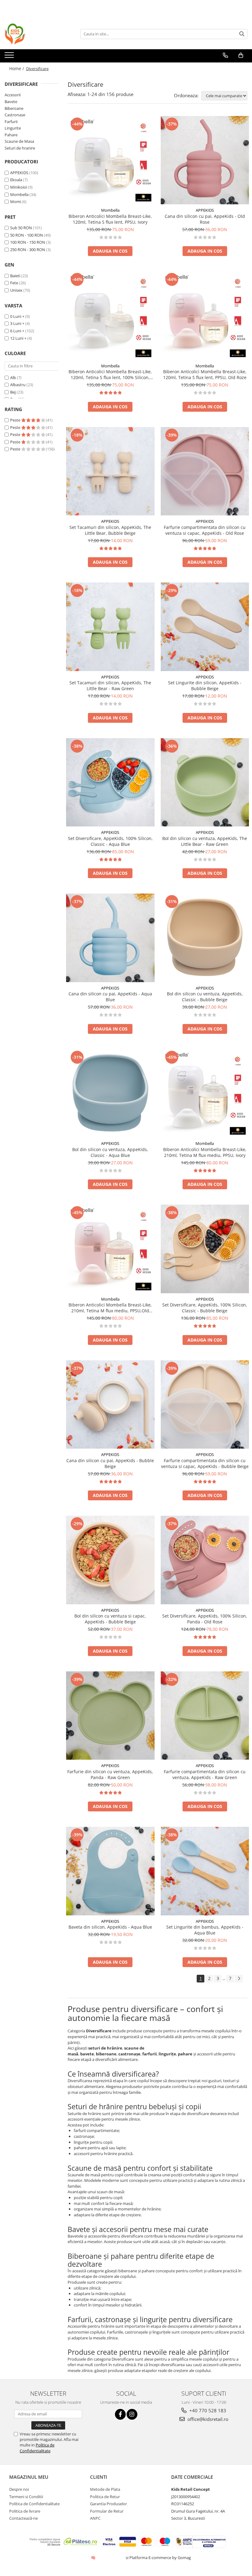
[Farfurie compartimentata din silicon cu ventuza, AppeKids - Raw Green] (205, 1716)
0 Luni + (17, 316)
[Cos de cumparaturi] (241, 55)
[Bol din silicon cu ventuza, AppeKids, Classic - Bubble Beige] (205, 938)
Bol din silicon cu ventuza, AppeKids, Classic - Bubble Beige (205, 997)
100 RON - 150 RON (28, 242)
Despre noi (19, 2489)
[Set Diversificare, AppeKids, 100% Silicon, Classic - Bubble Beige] (205, 1249)
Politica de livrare (25, 2511)
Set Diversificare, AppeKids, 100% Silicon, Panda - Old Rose (205, 1619)
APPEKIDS (19, 173)
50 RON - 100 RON (27, 235)
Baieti (15, 276)
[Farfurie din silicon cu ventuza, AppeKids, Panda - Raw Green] (110, 1716)
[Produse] (10, 57)
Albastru (18, 385)
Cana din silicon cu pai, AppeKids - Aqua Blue (110, 997)
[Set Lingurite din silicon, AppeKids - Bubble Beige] (205, 627)
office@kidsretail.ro (207, 2419)
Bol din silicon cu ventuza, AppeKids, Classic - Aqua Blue (110, 1152)
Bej (13, 392)
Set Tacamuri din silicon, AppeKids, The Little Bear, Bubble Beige (110, 530)
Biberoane (14, 108)
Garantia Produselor (108, 2504)
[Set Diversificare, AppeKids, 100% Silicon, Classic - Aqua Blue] (110, 782)
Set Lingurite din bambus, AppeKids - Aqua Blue (205, 1930)
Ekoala (16, 180)
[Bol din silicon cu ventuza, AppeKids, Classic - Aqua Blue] (110, 1094)
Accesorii (13, 95)
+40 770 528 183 (207, 2410)
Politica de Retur (105, 2497)
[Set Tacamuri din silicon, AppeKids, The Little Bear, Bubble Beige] (110, 471)
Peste (16, 420)
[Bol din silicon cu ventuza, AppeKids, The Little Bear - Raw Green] (205, 782)
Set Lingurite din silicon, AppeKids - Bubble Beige (205, 686)
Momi (16, 202)
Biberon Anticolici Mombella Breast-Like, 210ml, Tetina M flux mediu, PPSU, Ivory (205, 1152)
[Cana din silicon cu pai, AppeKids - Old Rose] (205, 160)
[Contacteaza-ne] (225, 55)
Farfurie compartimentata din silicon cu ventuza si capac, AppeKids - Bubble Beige (205, 1463)
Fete (14, 283)
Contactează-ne (24, 2518)
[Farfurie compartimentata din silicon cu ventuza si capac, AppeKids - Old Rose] (205, 471)
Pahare (11, 135)
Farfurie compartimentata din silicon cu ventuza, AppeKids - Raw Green (205, 1774)
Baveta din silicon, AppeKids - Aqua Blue (110, 1927)
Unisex (16, 290)
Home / (17, 68)
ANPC (95, 2518)
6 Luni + (17, 331)
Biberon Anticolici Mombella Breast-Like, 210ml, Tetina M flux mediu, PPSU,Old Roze (110, 1308)
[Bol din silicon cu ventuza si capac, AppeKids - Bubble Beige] (110, 1560)
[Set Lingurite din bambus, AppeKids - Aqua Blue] (205, 1871)
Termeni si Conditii (26, 2497)
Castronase (15, 115)
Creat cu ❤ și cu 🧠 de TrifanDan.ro (94, 2558)
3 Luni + (17, 323)
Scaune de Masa (19, 141)
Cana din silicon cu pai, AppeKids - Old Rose (205, 219)
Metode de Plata (105, 2489)
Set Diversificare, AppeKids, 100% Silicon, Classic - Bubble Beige (205, 1308)
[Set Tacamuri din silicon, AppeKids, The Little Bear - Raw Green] (110, 627)
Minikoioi (19, 187)
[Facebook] (120, 2414)
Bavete (11, 102)
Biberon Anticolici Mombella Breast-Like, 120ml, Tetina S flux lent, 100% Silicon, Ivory (110, 374)
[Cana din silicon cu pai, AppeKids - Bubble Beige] (110, 1405)
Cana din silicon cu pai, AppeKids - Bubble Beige (110, 1463)
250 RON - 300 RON (28, 250)
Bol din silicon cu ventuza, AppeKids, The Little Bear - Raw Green (205, 841)
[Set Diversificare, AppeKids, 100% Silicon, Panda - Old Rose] (205, 1560)
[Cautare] (242, 34)
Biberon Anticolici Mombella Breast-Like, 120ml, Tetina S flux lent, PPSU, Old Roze (205, 374)
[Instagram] (132, 2414)
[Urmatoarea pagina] (239, 1979)
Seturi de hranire (20, 148)
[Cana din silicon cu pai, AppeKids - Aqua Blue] (110, 938)
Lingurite (13, 128)
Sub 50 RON (21, 228)
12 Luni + (18, 338)
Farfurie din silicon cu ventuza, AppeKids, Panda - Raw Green (110, 1774)
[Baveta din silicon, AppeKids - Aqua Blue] (110, 1871)
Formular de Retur (107, 2511)
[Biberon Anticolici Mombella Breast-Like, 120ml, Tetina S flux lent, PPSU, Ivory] (110, 160)
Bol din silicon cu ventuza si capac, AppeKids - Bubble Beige (110, 1619)
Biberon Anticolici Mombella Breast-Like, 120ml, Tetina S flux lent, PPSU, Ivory (110, 219)
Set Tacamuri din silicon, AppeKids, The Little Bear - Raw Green (110, 686)
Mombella (19, 194)
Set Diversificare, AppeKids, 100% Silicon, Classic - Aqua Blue (110, 841)
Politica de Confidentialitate (37, 2448)
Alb (13, 378)
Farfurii (11, 122)
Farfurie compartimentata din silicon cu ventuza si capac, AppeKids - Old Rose (205, 530)
